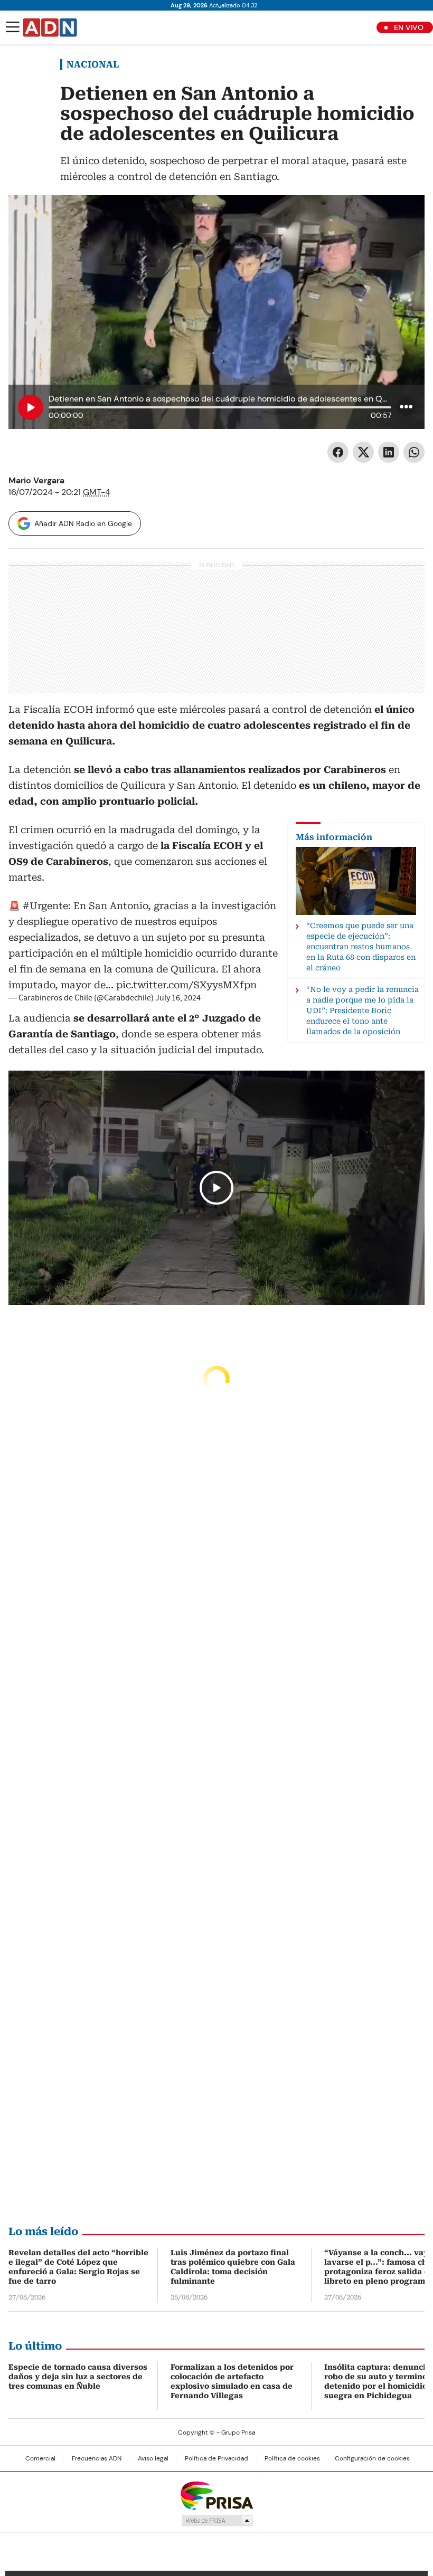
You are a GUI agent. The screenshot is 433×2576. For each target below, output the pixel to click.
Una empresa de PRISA (216, 2495)
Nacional (93, 64)
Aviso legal (153, 2458)
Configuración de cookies (372, 2458)
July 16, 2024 (178, 998)
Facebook (338, 452)
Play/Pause (216, 1188)
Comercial (40, 2458)
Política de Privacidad (216, 2458)
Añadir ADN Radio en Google (83, 523)
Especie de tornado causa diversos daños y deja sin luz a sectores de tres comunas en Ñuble (78, 2377)
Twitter (363, 452)
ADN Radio (50, 27)
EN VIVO (409, 27)
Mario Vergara (36, 480)
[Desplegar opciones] (406, 406)
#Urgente (45, 906)
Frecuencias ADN (97, 2458)
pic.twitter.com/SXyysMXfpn (186, 985)
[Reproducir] (31, 407)
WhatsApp (414, 452)
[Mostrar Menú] (13, 27)
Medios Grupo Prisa (217, 2521)
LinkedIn (389, 452)
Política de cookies (292, 2458)
